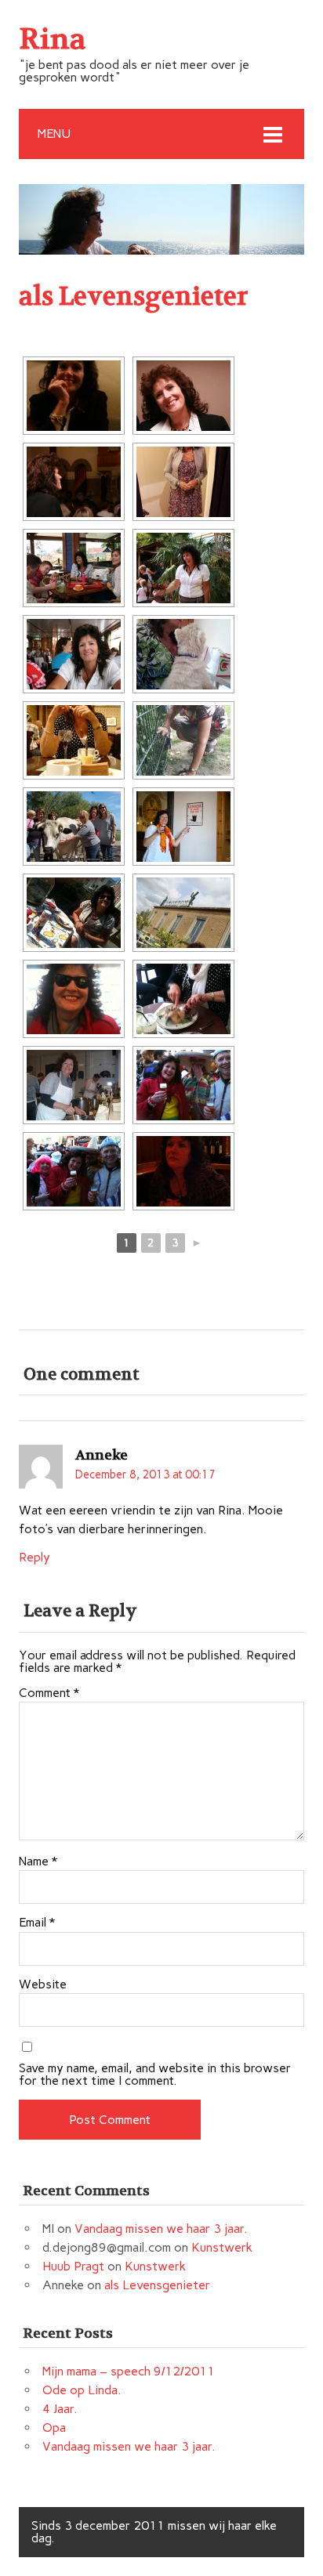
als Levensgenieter (157, 2285)
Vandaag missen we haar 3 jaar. (161, 2229)
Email (37, 1923)
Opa (54, 2428)
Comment (49, 1693)
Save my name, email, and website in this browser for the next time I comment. (155, 2075)
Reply (34, 1557)
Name (38, 1861)
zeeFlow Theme (252, 2538)
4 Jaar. (60, 2409)
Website (43, 1984)
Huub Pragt (73, 2266)
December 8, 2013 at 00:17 (145, 1474)
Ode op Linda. (82, 2390)
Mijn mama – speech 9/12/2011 (129, 2371)
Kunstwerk (222, 2247)
